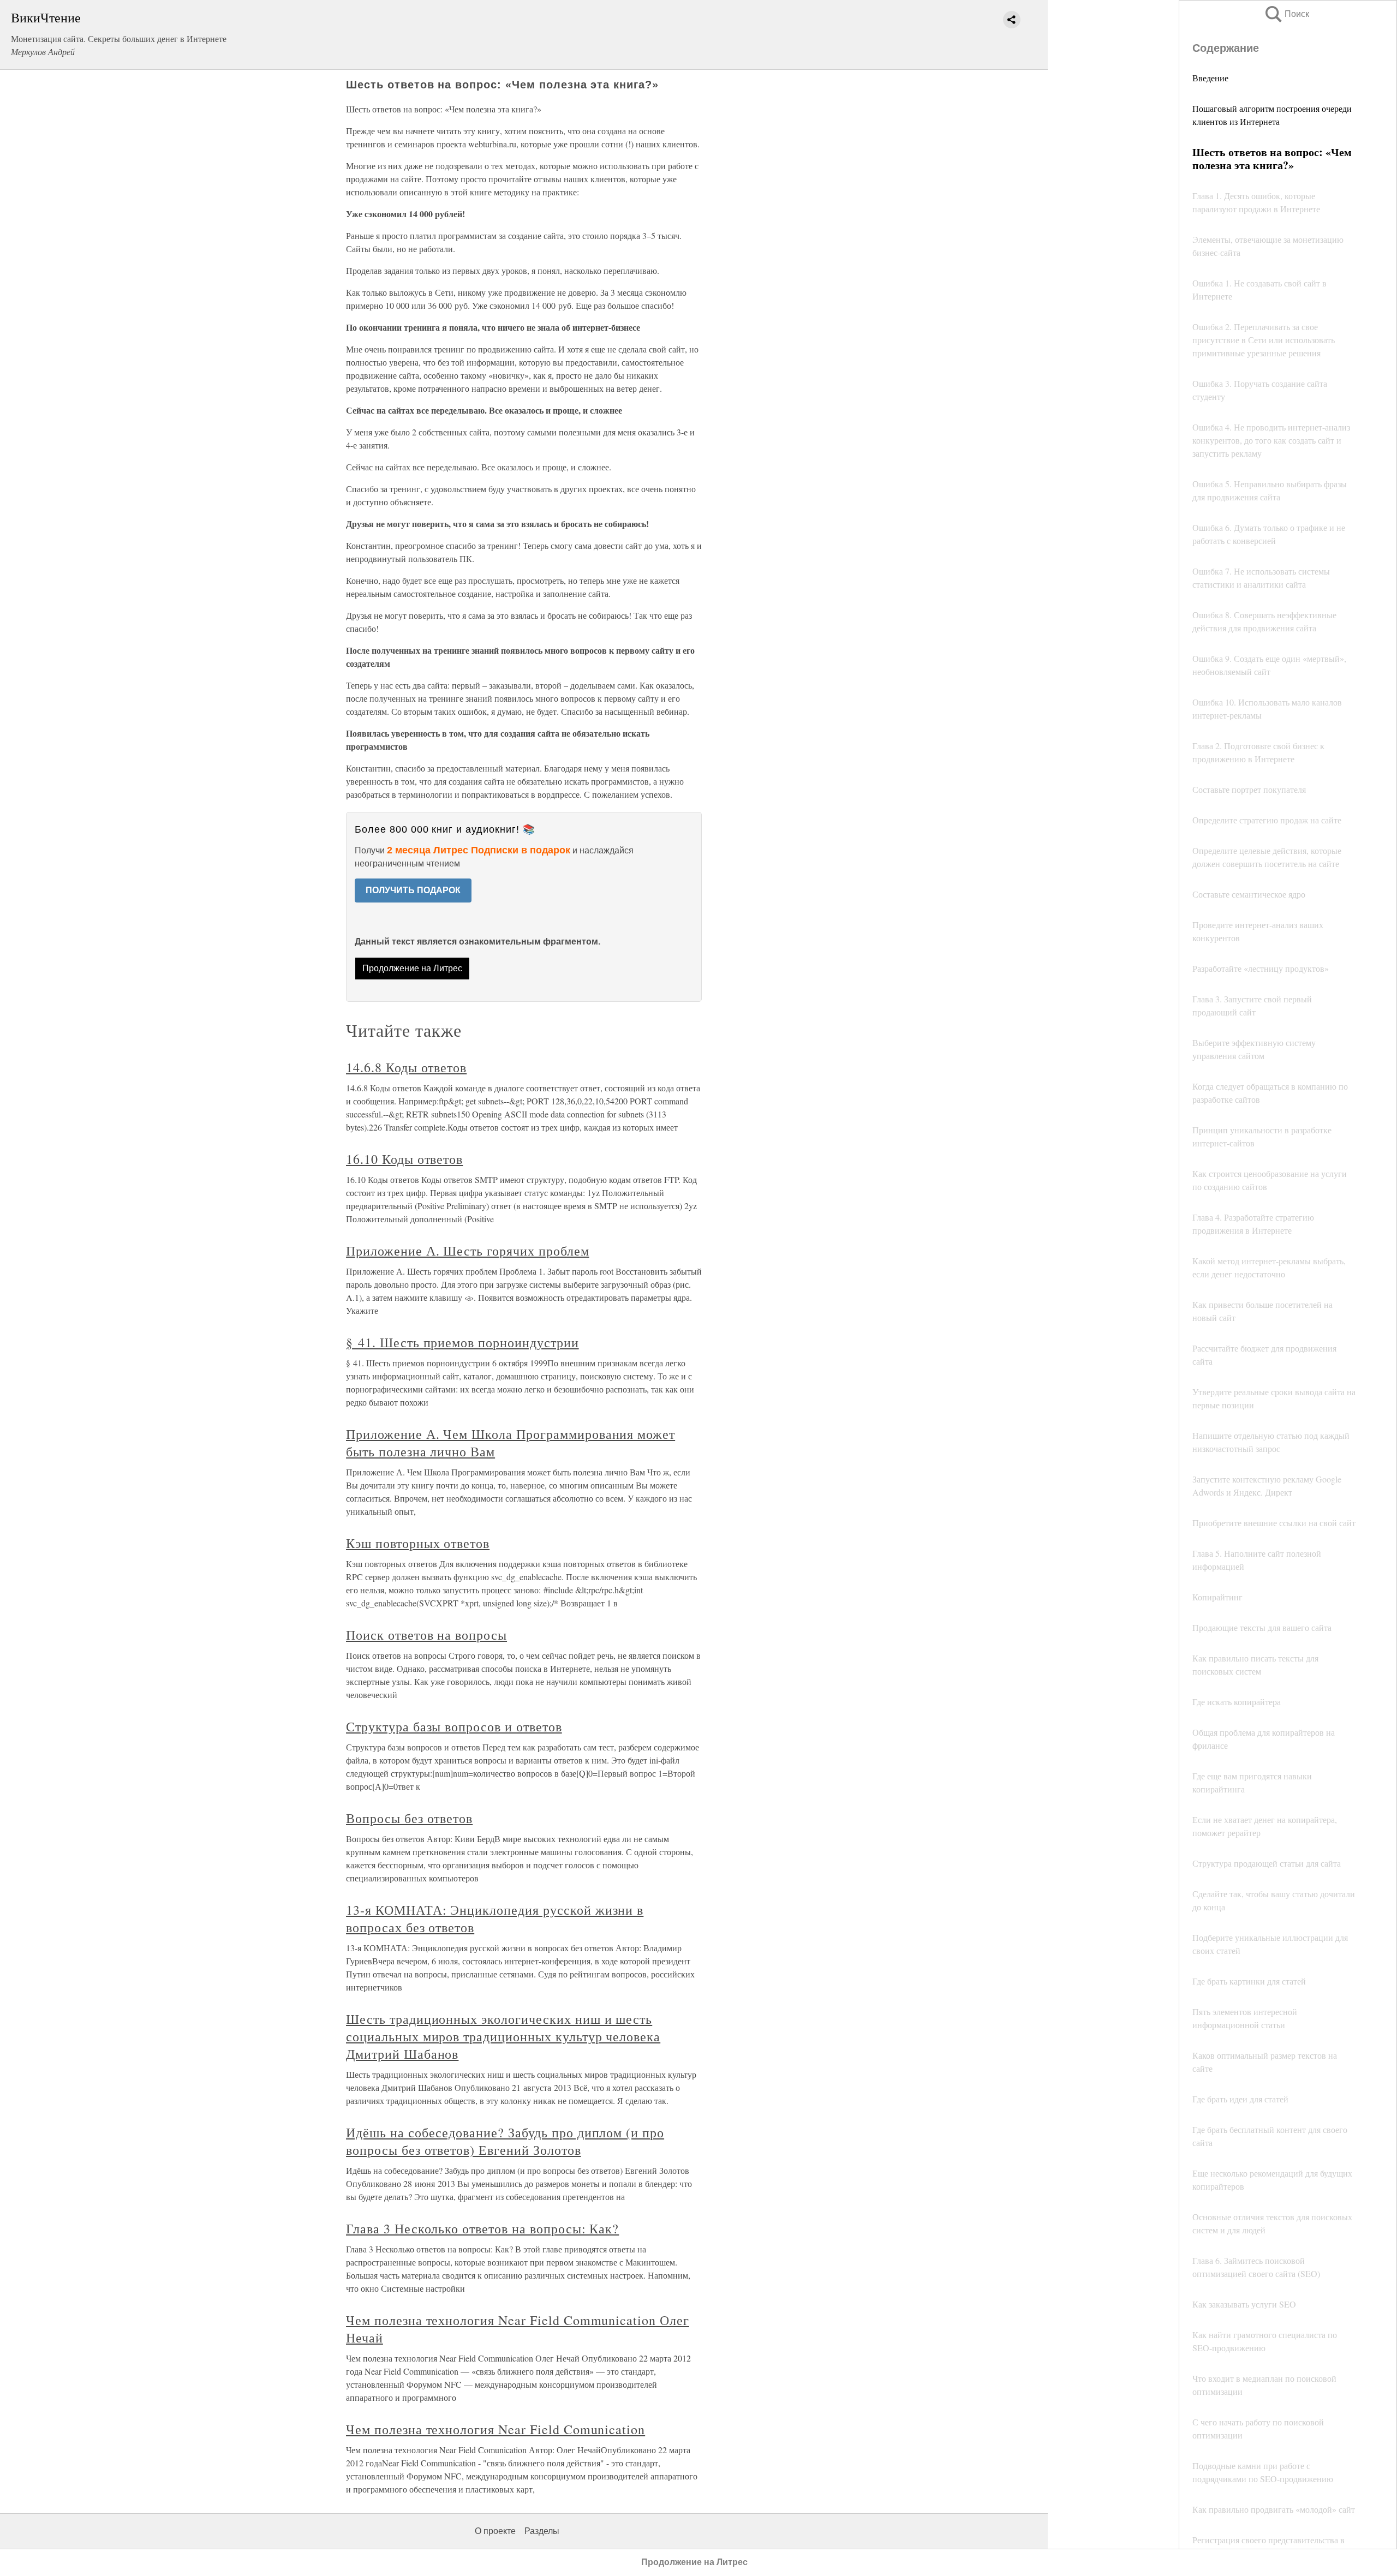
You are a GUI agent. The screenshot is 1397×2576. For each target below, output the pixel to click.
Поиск (1286, 14)
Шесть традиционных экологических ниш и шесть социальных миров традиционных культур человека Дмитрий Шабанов (503, 2036)
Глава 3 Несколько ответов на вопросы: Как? (482, 2228)
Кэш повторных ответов (418, 1543)
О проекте (495, 2531)
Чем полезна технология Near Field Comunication (495, 2429)
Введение (1210, 78)
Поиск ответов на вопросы (426, 1635)
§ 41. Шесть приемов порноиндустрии (462, 1342)
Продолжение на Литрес (412, 968)
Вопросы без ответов (409, 1818)
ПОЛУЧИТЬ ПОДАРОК (413, 890)
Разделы (542, 2531)
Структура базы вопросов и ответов (454, 1726)
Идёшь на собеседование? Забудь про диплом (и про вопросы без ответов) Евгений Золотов (505, 2141)
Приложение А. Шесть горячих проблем (468, 1251)
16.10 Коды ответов (404, 1159)
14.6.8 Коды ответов (406, 1067)
